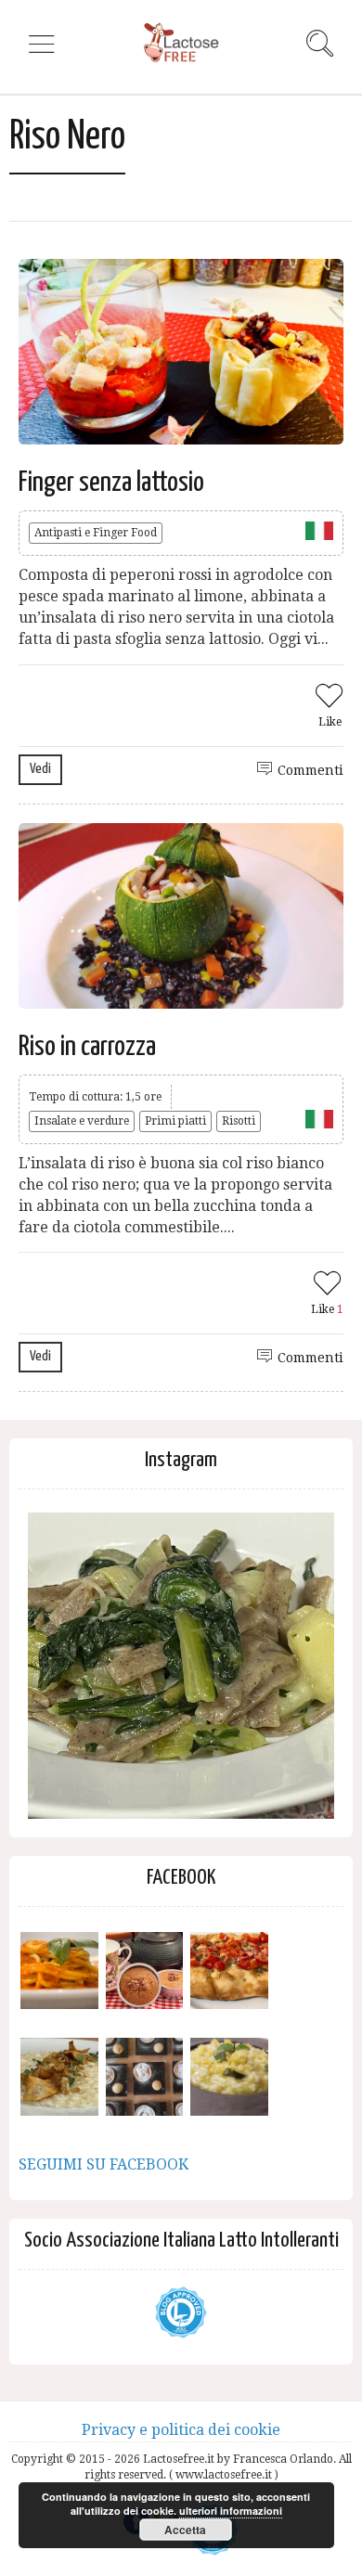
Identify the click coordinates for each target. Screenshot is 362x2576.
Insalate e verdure (82, 1121)
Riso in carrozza (87, 1047)
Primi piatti (175, 1121)
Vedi (40, 769)
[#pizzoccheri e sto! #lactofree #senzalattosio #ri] (181, 1666)
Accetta (185, 2530)
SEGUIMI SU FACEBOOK (103, 2164)
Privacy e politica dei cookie (181, 2430)
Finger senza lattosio (111, 483)
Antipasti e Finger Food (96, 533)
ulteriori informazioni (231, 2511)
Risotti (239, 1121)
